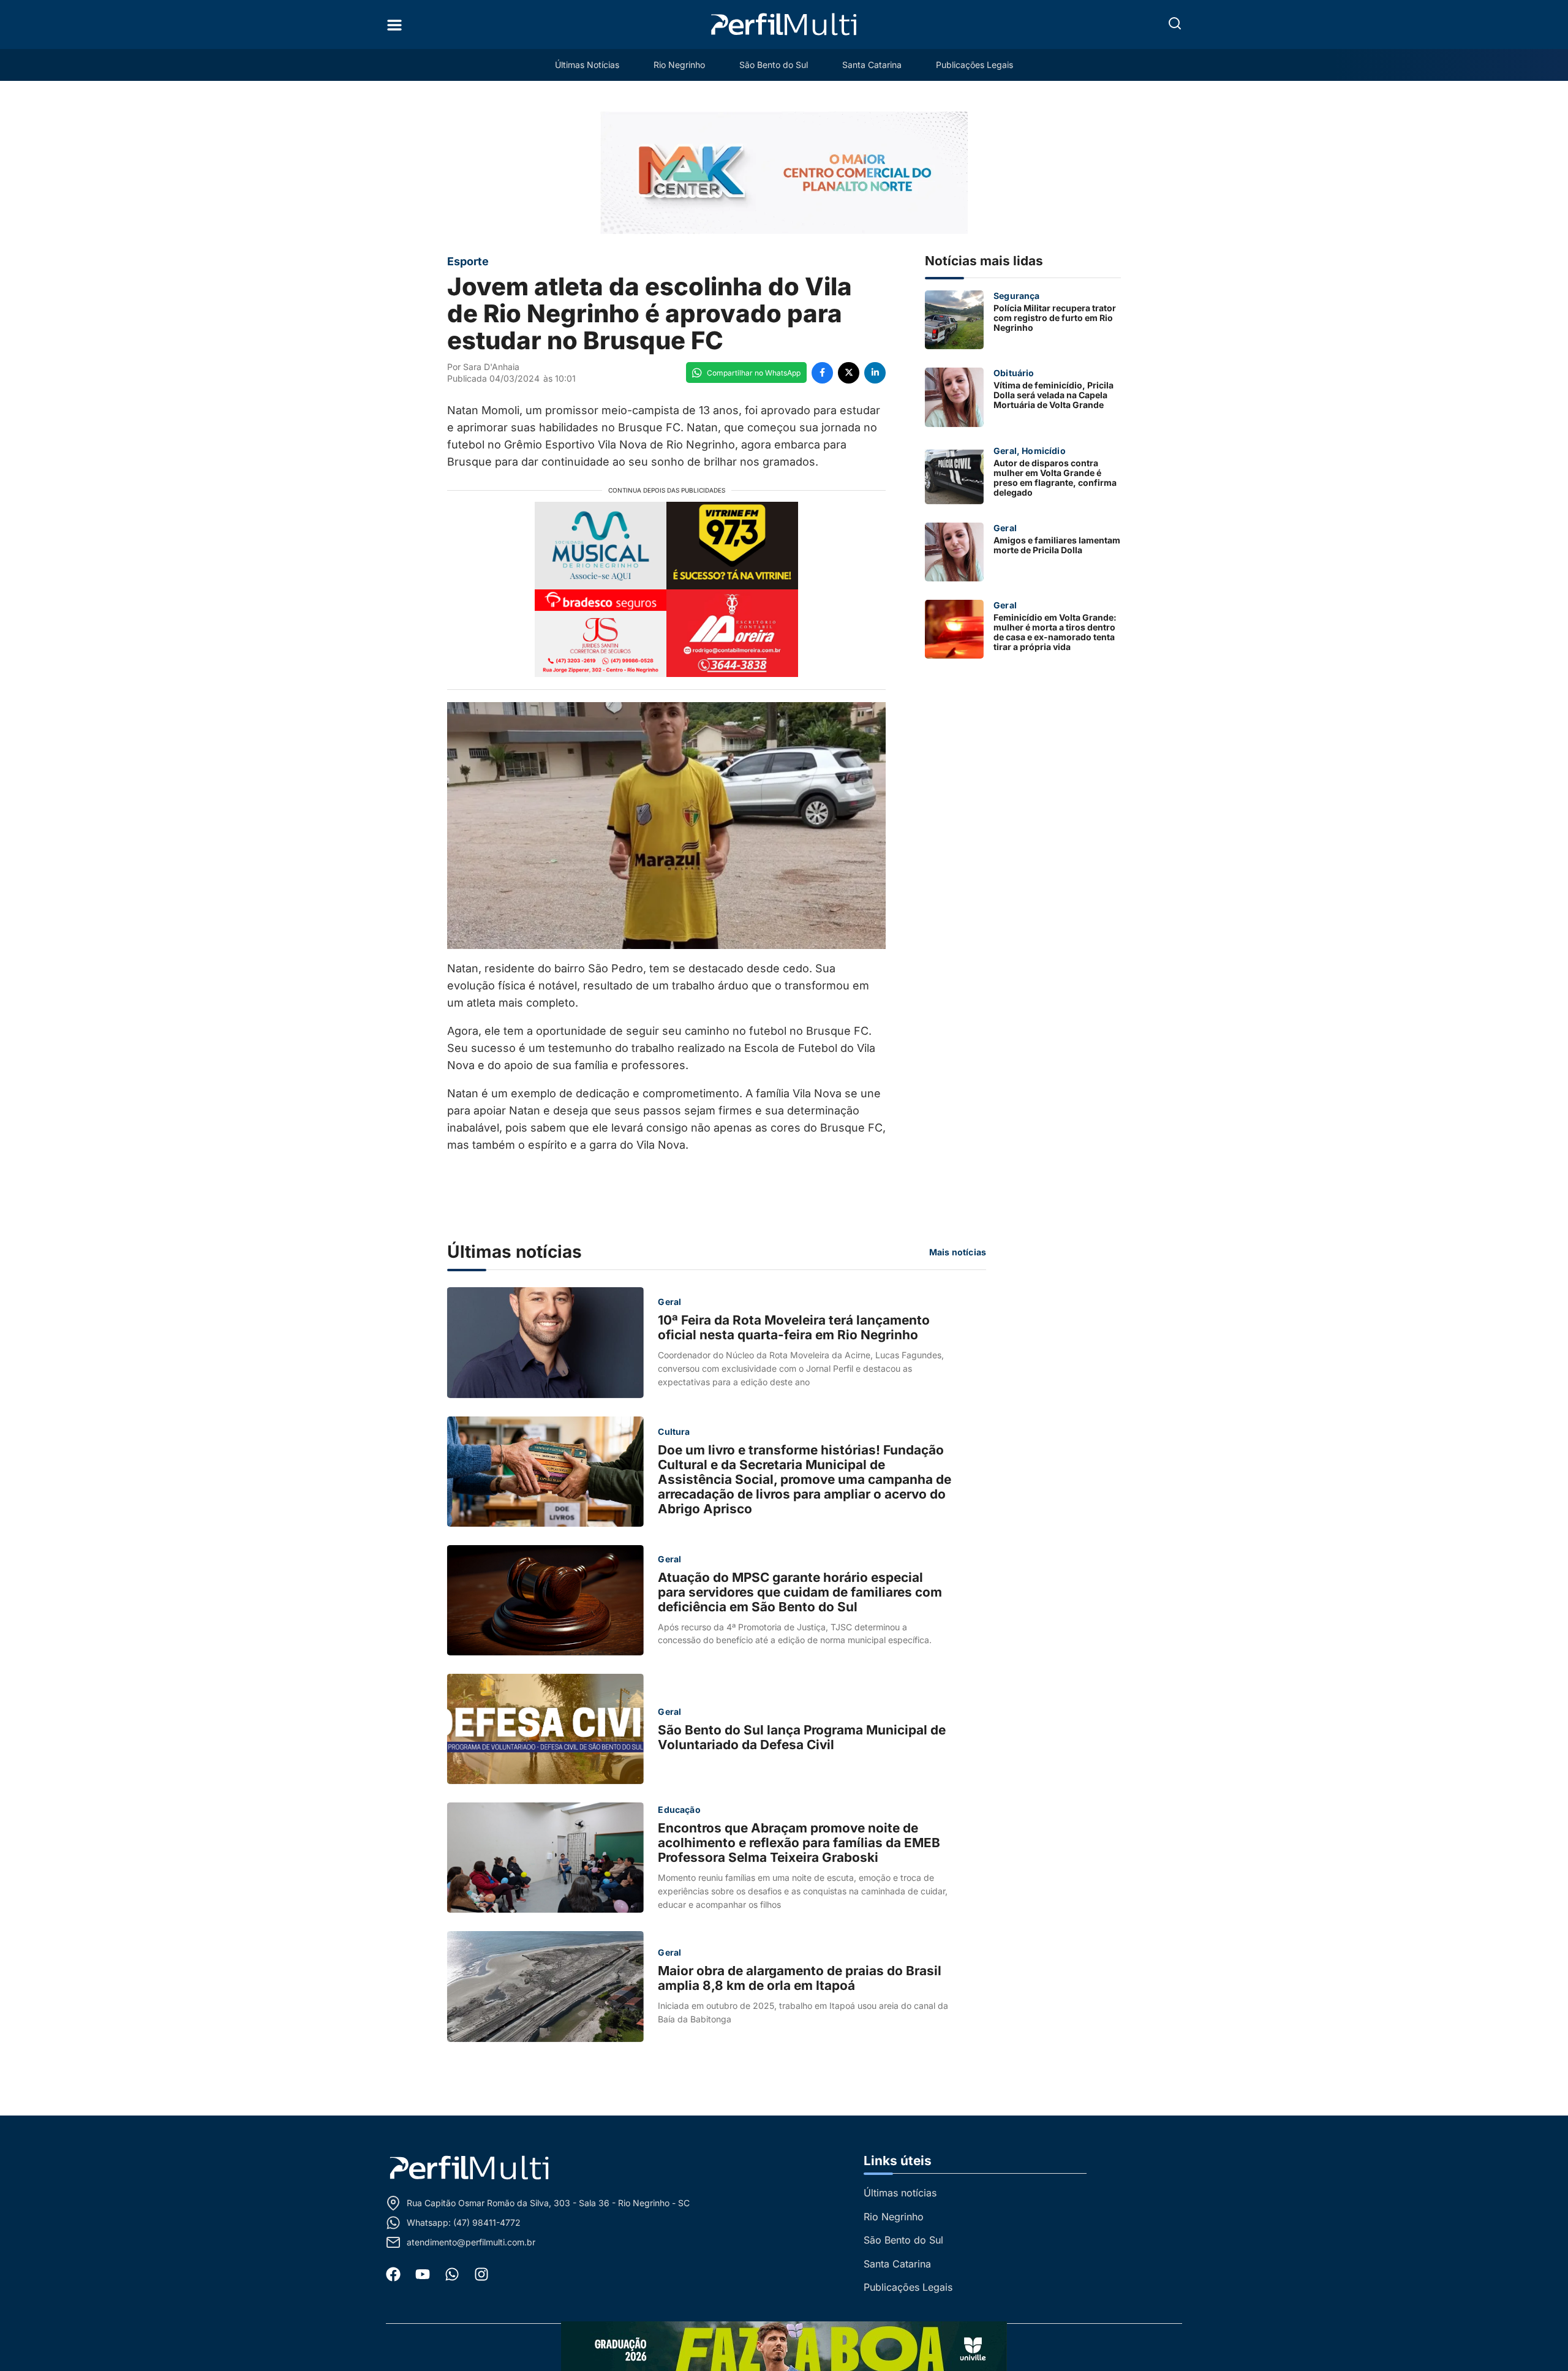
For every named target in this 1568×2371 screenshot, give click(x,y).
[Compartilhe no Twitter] (849, 373)
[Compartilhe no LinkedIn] (875, 373)
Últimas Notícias (587, 65)
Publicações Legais (974, 65)
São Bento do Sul (774, 65)
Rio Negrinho (679, 65)
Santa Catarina (872, 65)
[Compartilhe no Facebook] (822, 373)
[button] (1175, 23)
